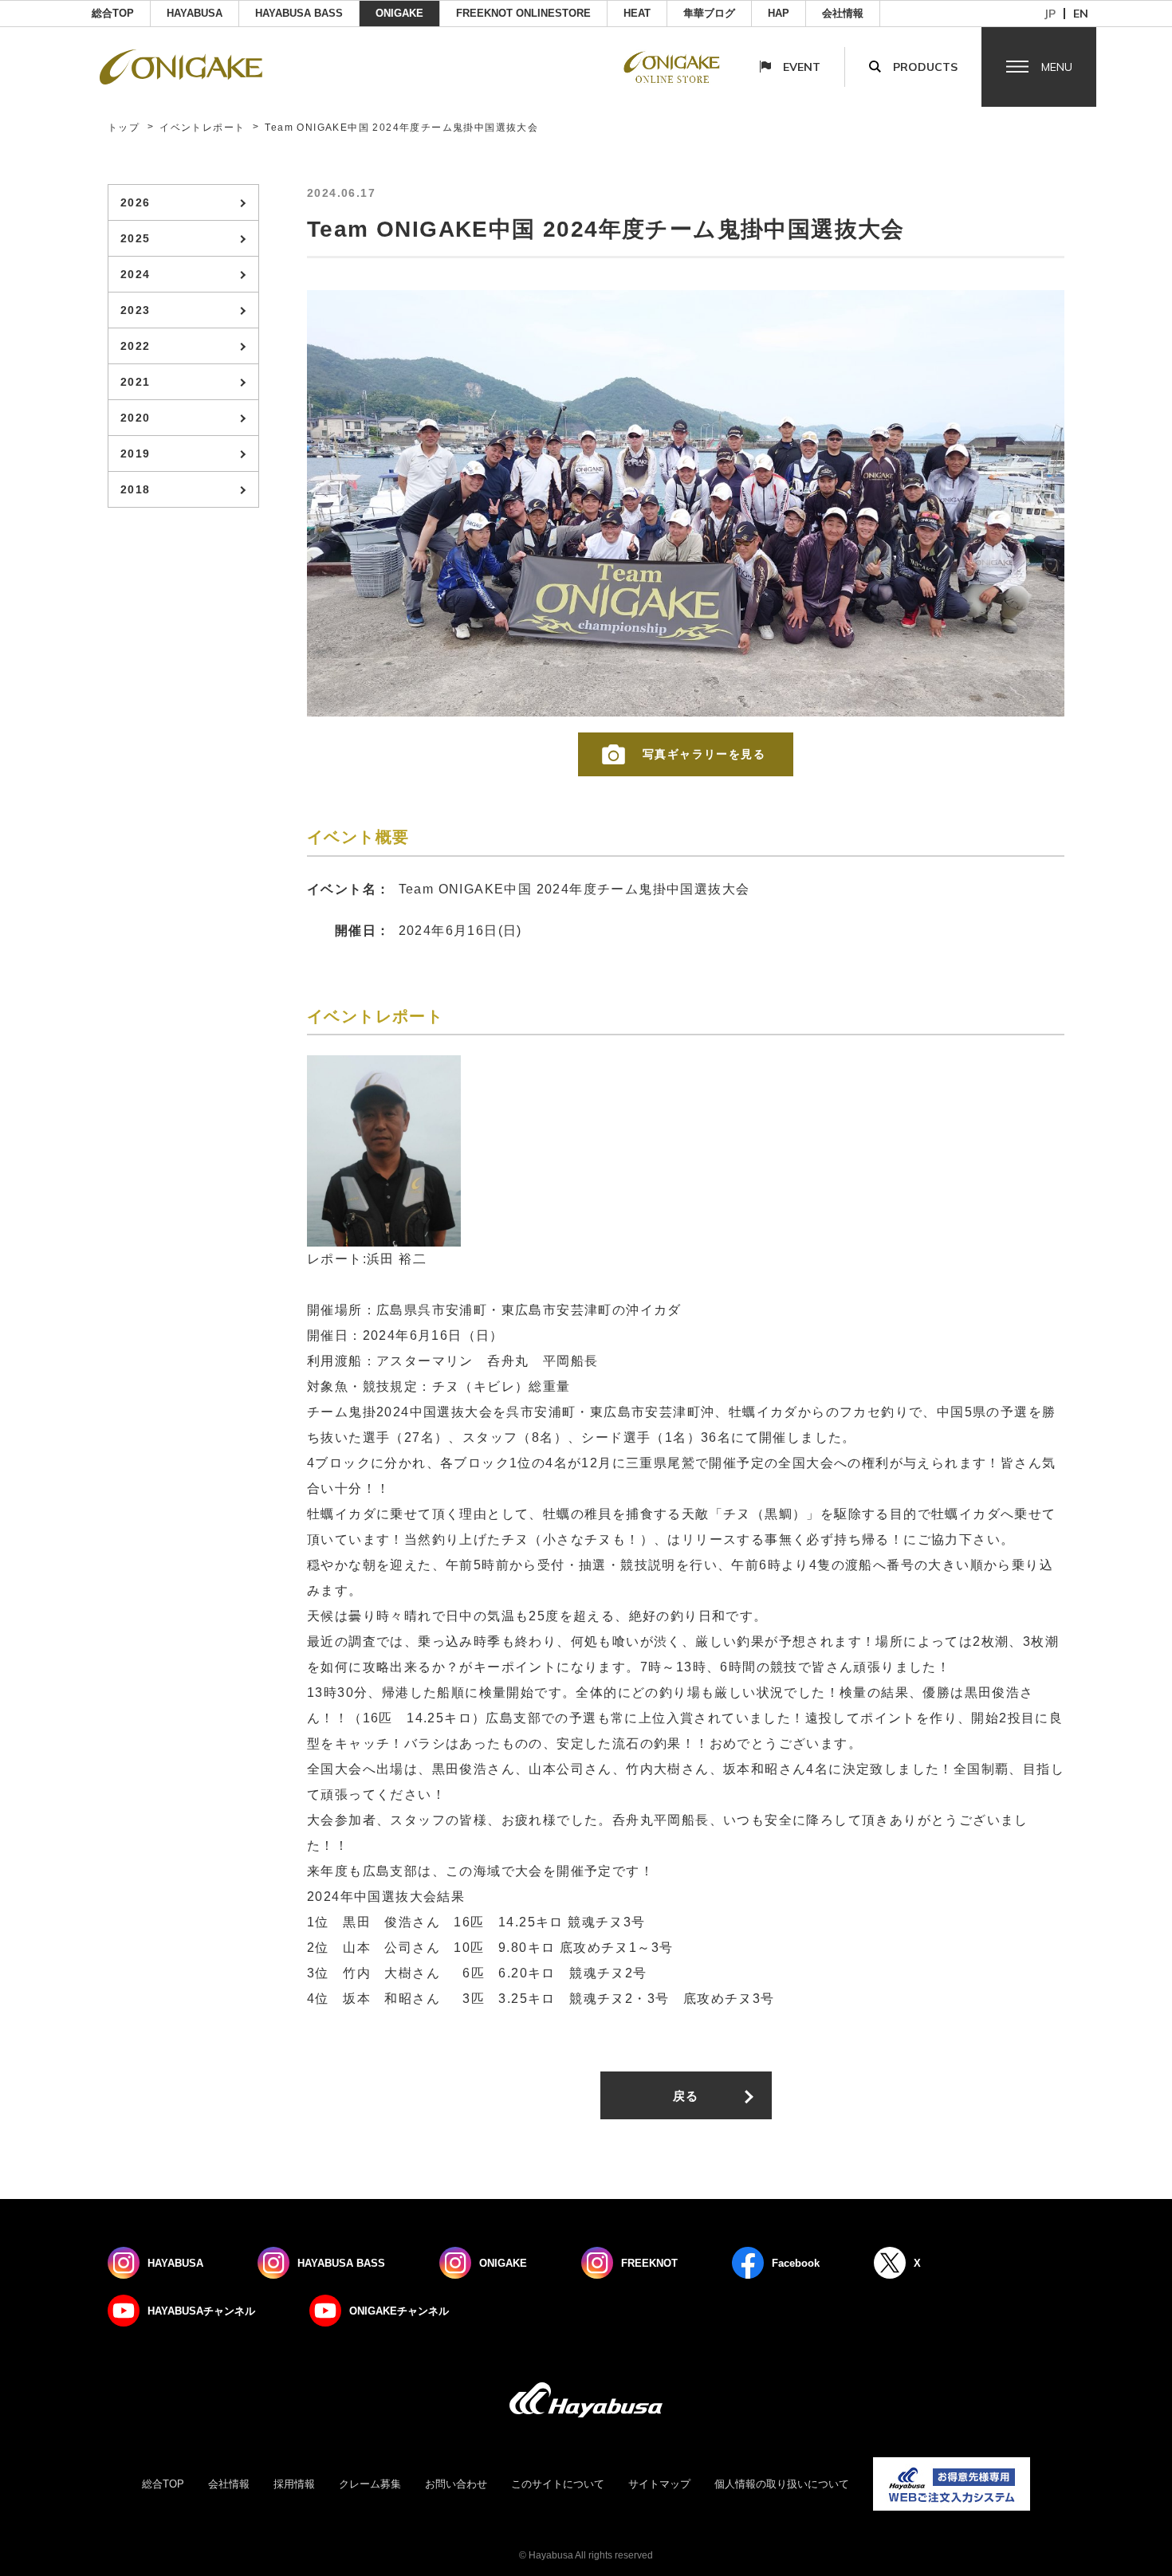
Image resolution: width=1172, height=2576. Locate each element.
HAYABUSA (195, 13)
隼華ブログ (709, 13)
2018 (136, 489)
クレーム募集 (370, 2484)
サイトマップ (659, 2484)
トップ (124, 128)
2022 (136, 346)
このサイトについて (558, 2484)
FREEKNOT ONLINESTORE (523, 13)
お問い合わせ (456, 2484)
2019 (136, 454)
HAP (779, 13)
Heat (637, 13)
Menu (1057, 67)
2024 (136, 274)
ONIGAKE (399, 13)
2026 (136, 202)
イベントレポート (202, 128)
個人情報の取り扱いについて (782, 2484)
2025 (136, 238)
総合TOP (113, 13)
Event (802, 67)
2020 (136, 418)
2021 (136, 382)
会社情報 (843, 13)
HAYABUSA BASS (299, 13)
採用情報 (294, 2484)
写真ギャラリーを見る (704, 754)
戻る (686, 2096)
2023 (136, 310)
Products (925, 67)
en (1081, 14)
